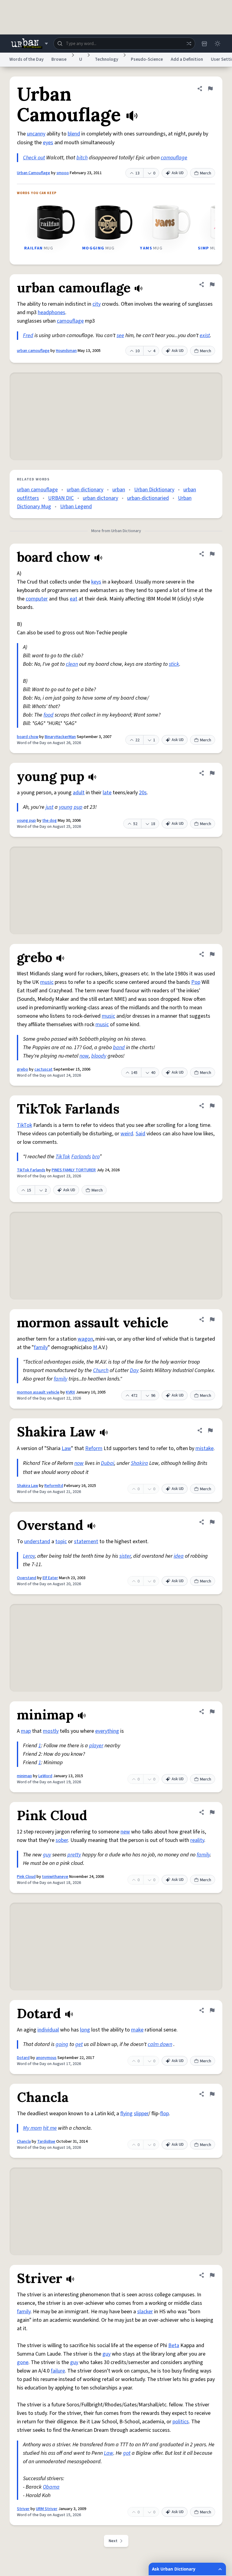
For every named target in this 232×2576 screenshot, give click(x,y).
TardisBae (46, 2142)
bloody (99, 1056)
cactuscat (43, 1069)
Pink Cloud (26, 1877)
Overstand (27, 1578)
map (26, 1731)
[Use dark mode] (217, 44)
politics (181, 2422)
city (97, 304)
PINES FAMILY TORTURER (74, 1170)
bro (96, 1157)
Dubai (108, 1463)
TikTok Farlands (31, 1170)
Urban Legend (76, 507)
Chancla (24, 2142)
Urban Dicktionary (154, 490)
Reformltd (54, 1486)
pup (78, 807)
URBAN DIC (61, 498)
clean (72, 664)
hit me (50, 2128)
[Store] (204, 44)
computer (37, 599)
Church (101, 1370)
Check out (34, 158)
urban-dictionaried (148, 498)
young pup (26, 821)
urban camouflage (33, 351)
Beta (174, 2345)
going (62, 2044)
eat (74, 599)
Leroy (29, 1556)
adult (79, 793)
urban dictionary (85, 490)
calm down (160, 2044)
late (107, 793)
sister (125, 1556)
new (125, 1832)
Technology (106, 59)
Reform (94, 1448)
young (66, 807)
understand (37, 1542)
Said (140, 1134)
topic (61, 1542)
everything (107, 1731)
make (137, 2030)
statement (86, 1542)
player (96, 1746)
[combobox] (124, 44)
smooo (63, 173)
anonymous (46, 2058)
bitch (82, 158)
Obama (51, 2487)
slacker (145, 2312)
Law (66, 1448)
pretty (74, 1855)
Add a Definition (187, 59)
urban (119, 490)
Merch (206, 173)
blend (74, 134)
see (120, 335)
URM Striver (47, 2509)
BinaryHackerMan (60, 737)
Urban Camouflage (34, 173)
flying (126, 2114)
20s (143, 793)
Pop (196, 982)
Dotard (23, 2058)
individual (48, 2030)
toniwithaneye (55, 1877)
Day (134, 1370)
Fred (28, 335)
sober (62, 1840)
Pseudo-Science (147, 59)
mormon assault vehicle (38, 1392)
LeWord (45, 1776)
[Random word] (189, 44)
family (41, 1347)
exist (205, 335)
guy (47, 1855)
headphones (52, 312)
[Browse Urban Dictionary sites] (29, 44)
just (50, 807)
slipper (141, 2114)
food (48, 715)
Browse (59, 59)
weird (127, 1134)
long (85, 2030)
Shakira (139, 1463)
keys (96, 582)
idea (179, 1556)
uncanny (36, 134)
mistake (205, 1448)
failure (58, 2371)
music (47, 982)
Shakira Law (27, 1486)
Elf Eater (50, 1578)
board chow (28, 737)
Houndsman (66, 351)
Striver (23, 2509)
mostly (51, 1731)
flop (164, 2114)
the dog (50, 821)
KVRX (70, 1392)
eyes (48, 143)
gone (23, 2362)
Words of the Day (26, 59)
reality (197, 1840)
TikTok (24, 1125)
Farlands (81, 1157)
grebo (23, 1069)
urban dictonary (100, 498)
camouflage (174, 158)
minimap (24, 1776)
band (119, 1047)
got (127, 2453)
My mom (32, 2128)
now (84, 1056)
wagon (85, 1339)
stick (174, 664)
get (79, 2044)
